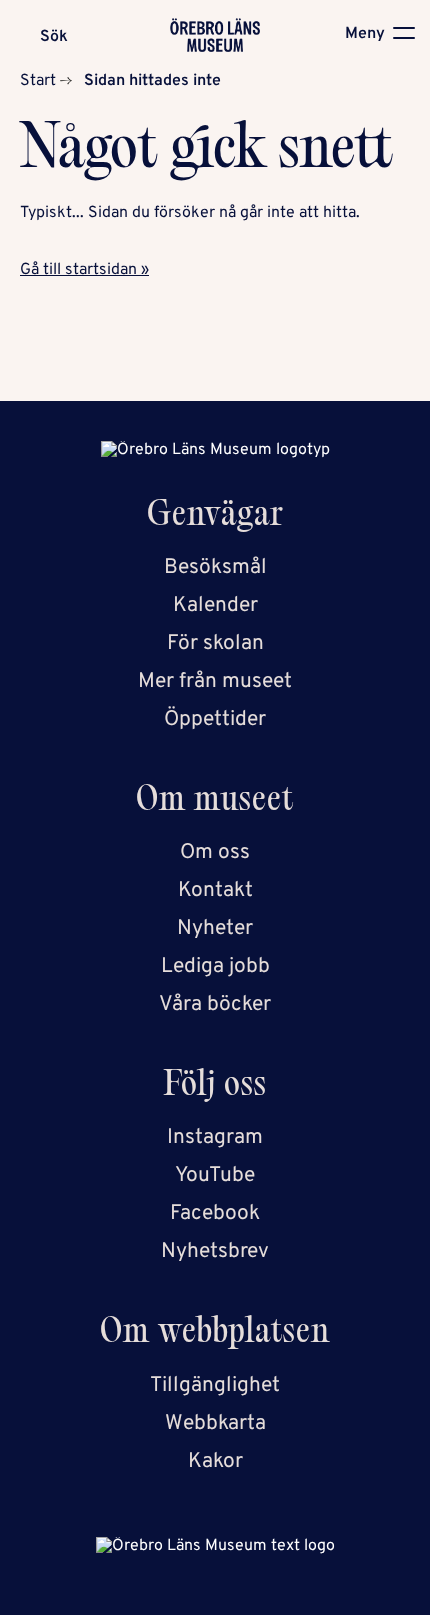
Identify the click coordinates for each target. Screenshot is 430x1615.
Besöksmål (215, 567)
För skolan (215, 643)
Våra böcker (215, 1004)
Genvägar (215, 517)
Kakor (215, 1461)
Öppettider (215, 719)
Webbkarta (215, 1423)
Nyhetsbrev (215, 1251)
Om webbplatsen (215, 1334)
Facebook (215, 1213)
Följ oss (215, 1087)
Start (38, 81)
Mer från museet (215, 681)
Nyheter (215, 928)
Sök (54, 37)
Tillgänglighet (215, 1385)
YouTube (215, 1175)
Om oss (215, 852)
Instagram (215, 1137)
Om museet (215, 802)
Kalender (215, 605)
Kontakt (215, 890)
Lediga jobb (215, 966)
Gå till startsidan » (84, 270)
